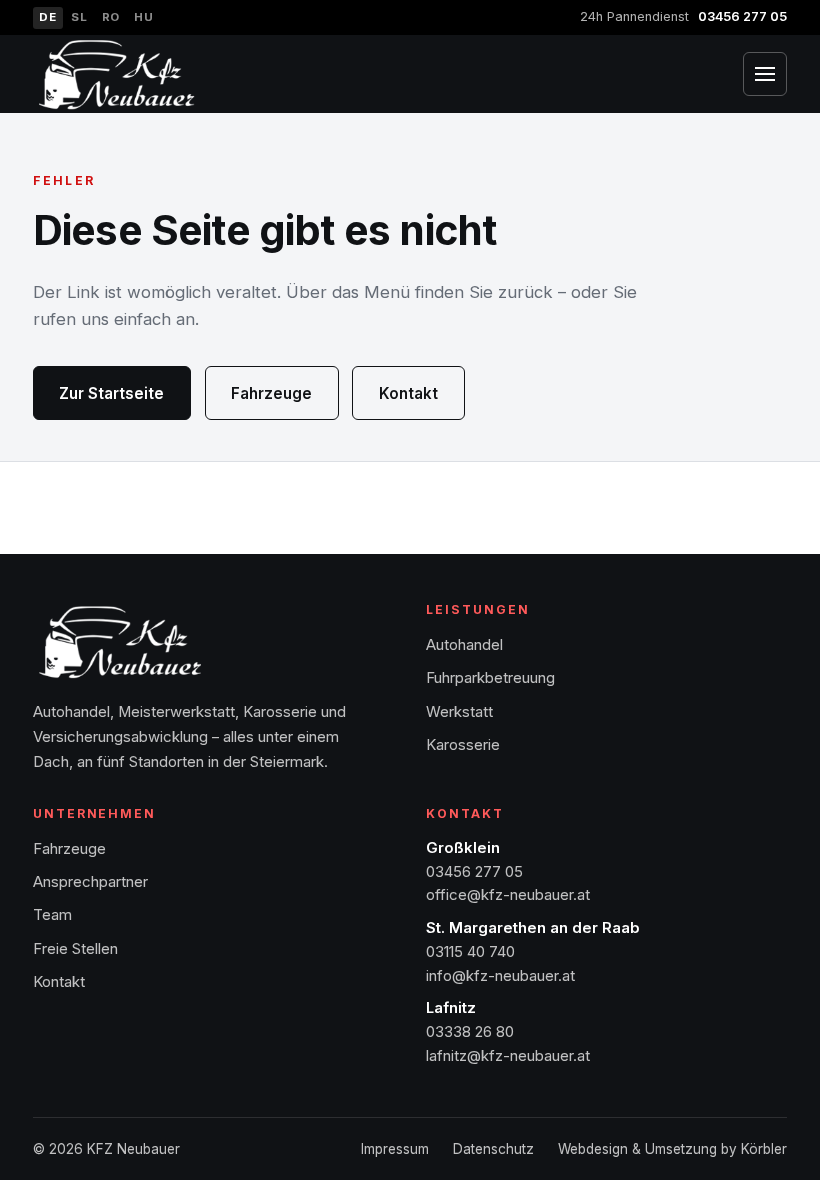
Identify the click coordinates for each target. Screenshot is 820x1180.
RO (111, 17)
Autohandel (464, 645)
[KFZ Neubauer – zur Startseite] (117, 74)
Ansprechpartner (90, 882)
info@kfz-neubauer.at (500, 976)
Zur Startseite (111, 393)
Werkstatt (459, 712)
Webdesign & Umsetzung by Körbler (672, 1149)
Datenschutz (493, 1149)
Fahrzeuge (271, 393)
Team (52, 915)
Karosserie (463, 745)
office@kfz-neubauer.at (508, 895)
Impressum (395, 1149)
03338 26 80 (470, 1032)
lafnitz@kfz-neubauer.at (508, 1056)
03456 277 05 (742, 16)
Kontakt (408, 393)
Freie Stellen (75, 949)
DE (47, 17)
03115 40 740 (470, 952)
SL (79, 17)
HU (143, 17)
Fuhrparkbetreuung (490, 678)
